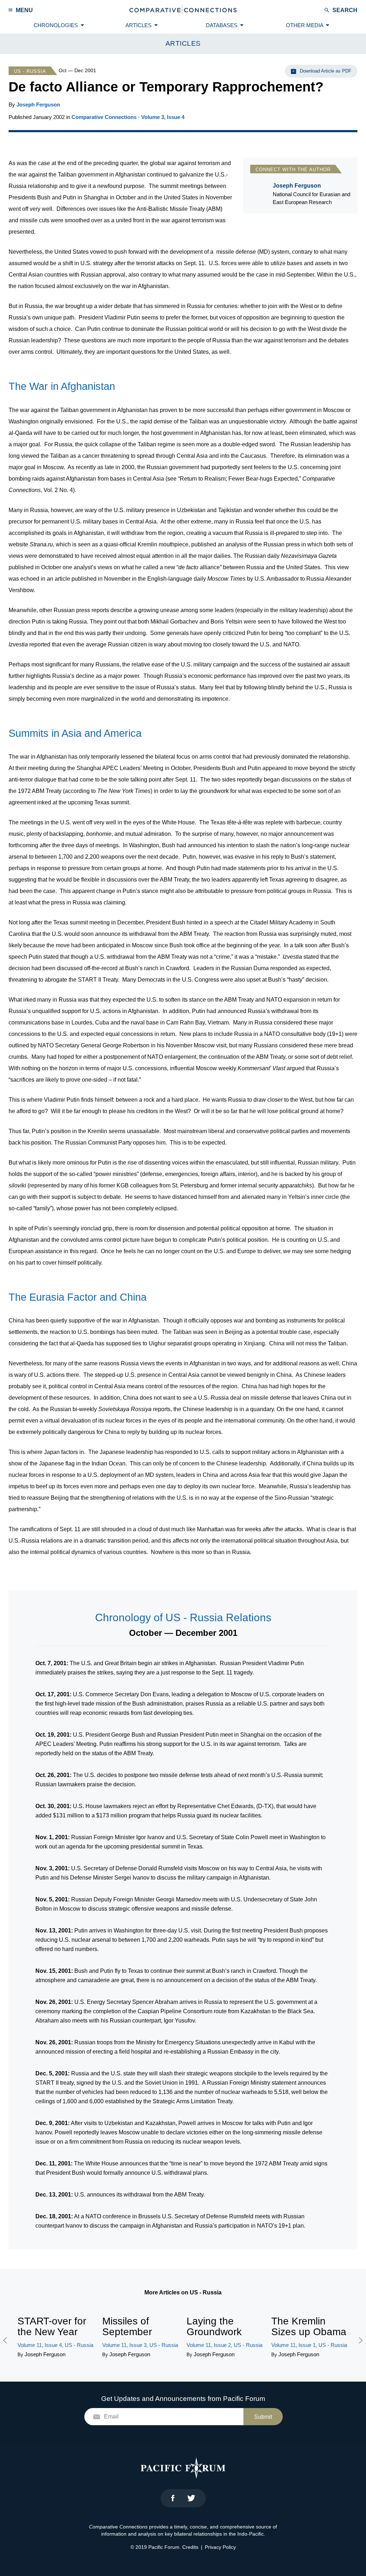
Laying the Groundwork (214, 2326)
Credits (190, 2547)
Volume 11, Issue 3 (124, 2345)
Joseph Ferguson (38, 105)
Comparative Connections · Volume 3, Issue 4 (128, 117)
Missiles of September (127, 2326)
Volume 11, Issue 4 (40, 2345)
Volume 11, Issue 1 (293, 2345)
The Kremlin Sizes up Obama (309, 2326)
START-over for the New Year (52, 2326)
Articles (183, 43)
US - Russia (30, 71)
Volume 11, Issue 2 (209, 2345)
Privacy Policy (220, 2547)
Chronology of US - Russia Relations (183, 1617)
